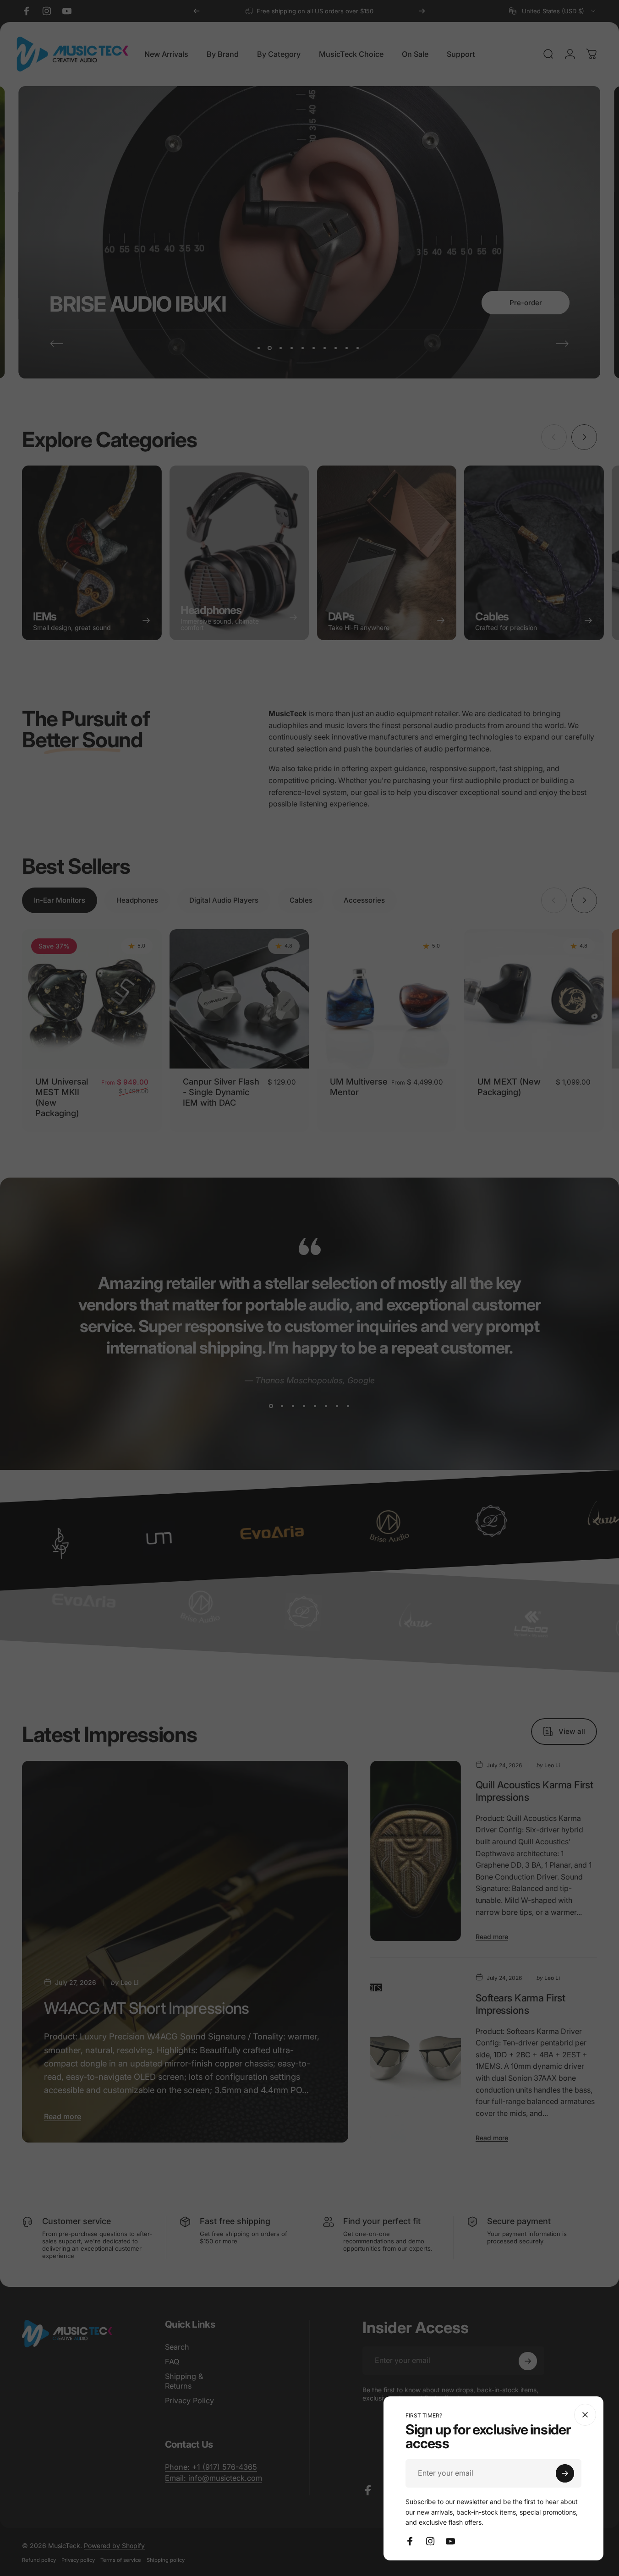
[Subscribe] (565, 2473)
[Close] (585, 2415)
